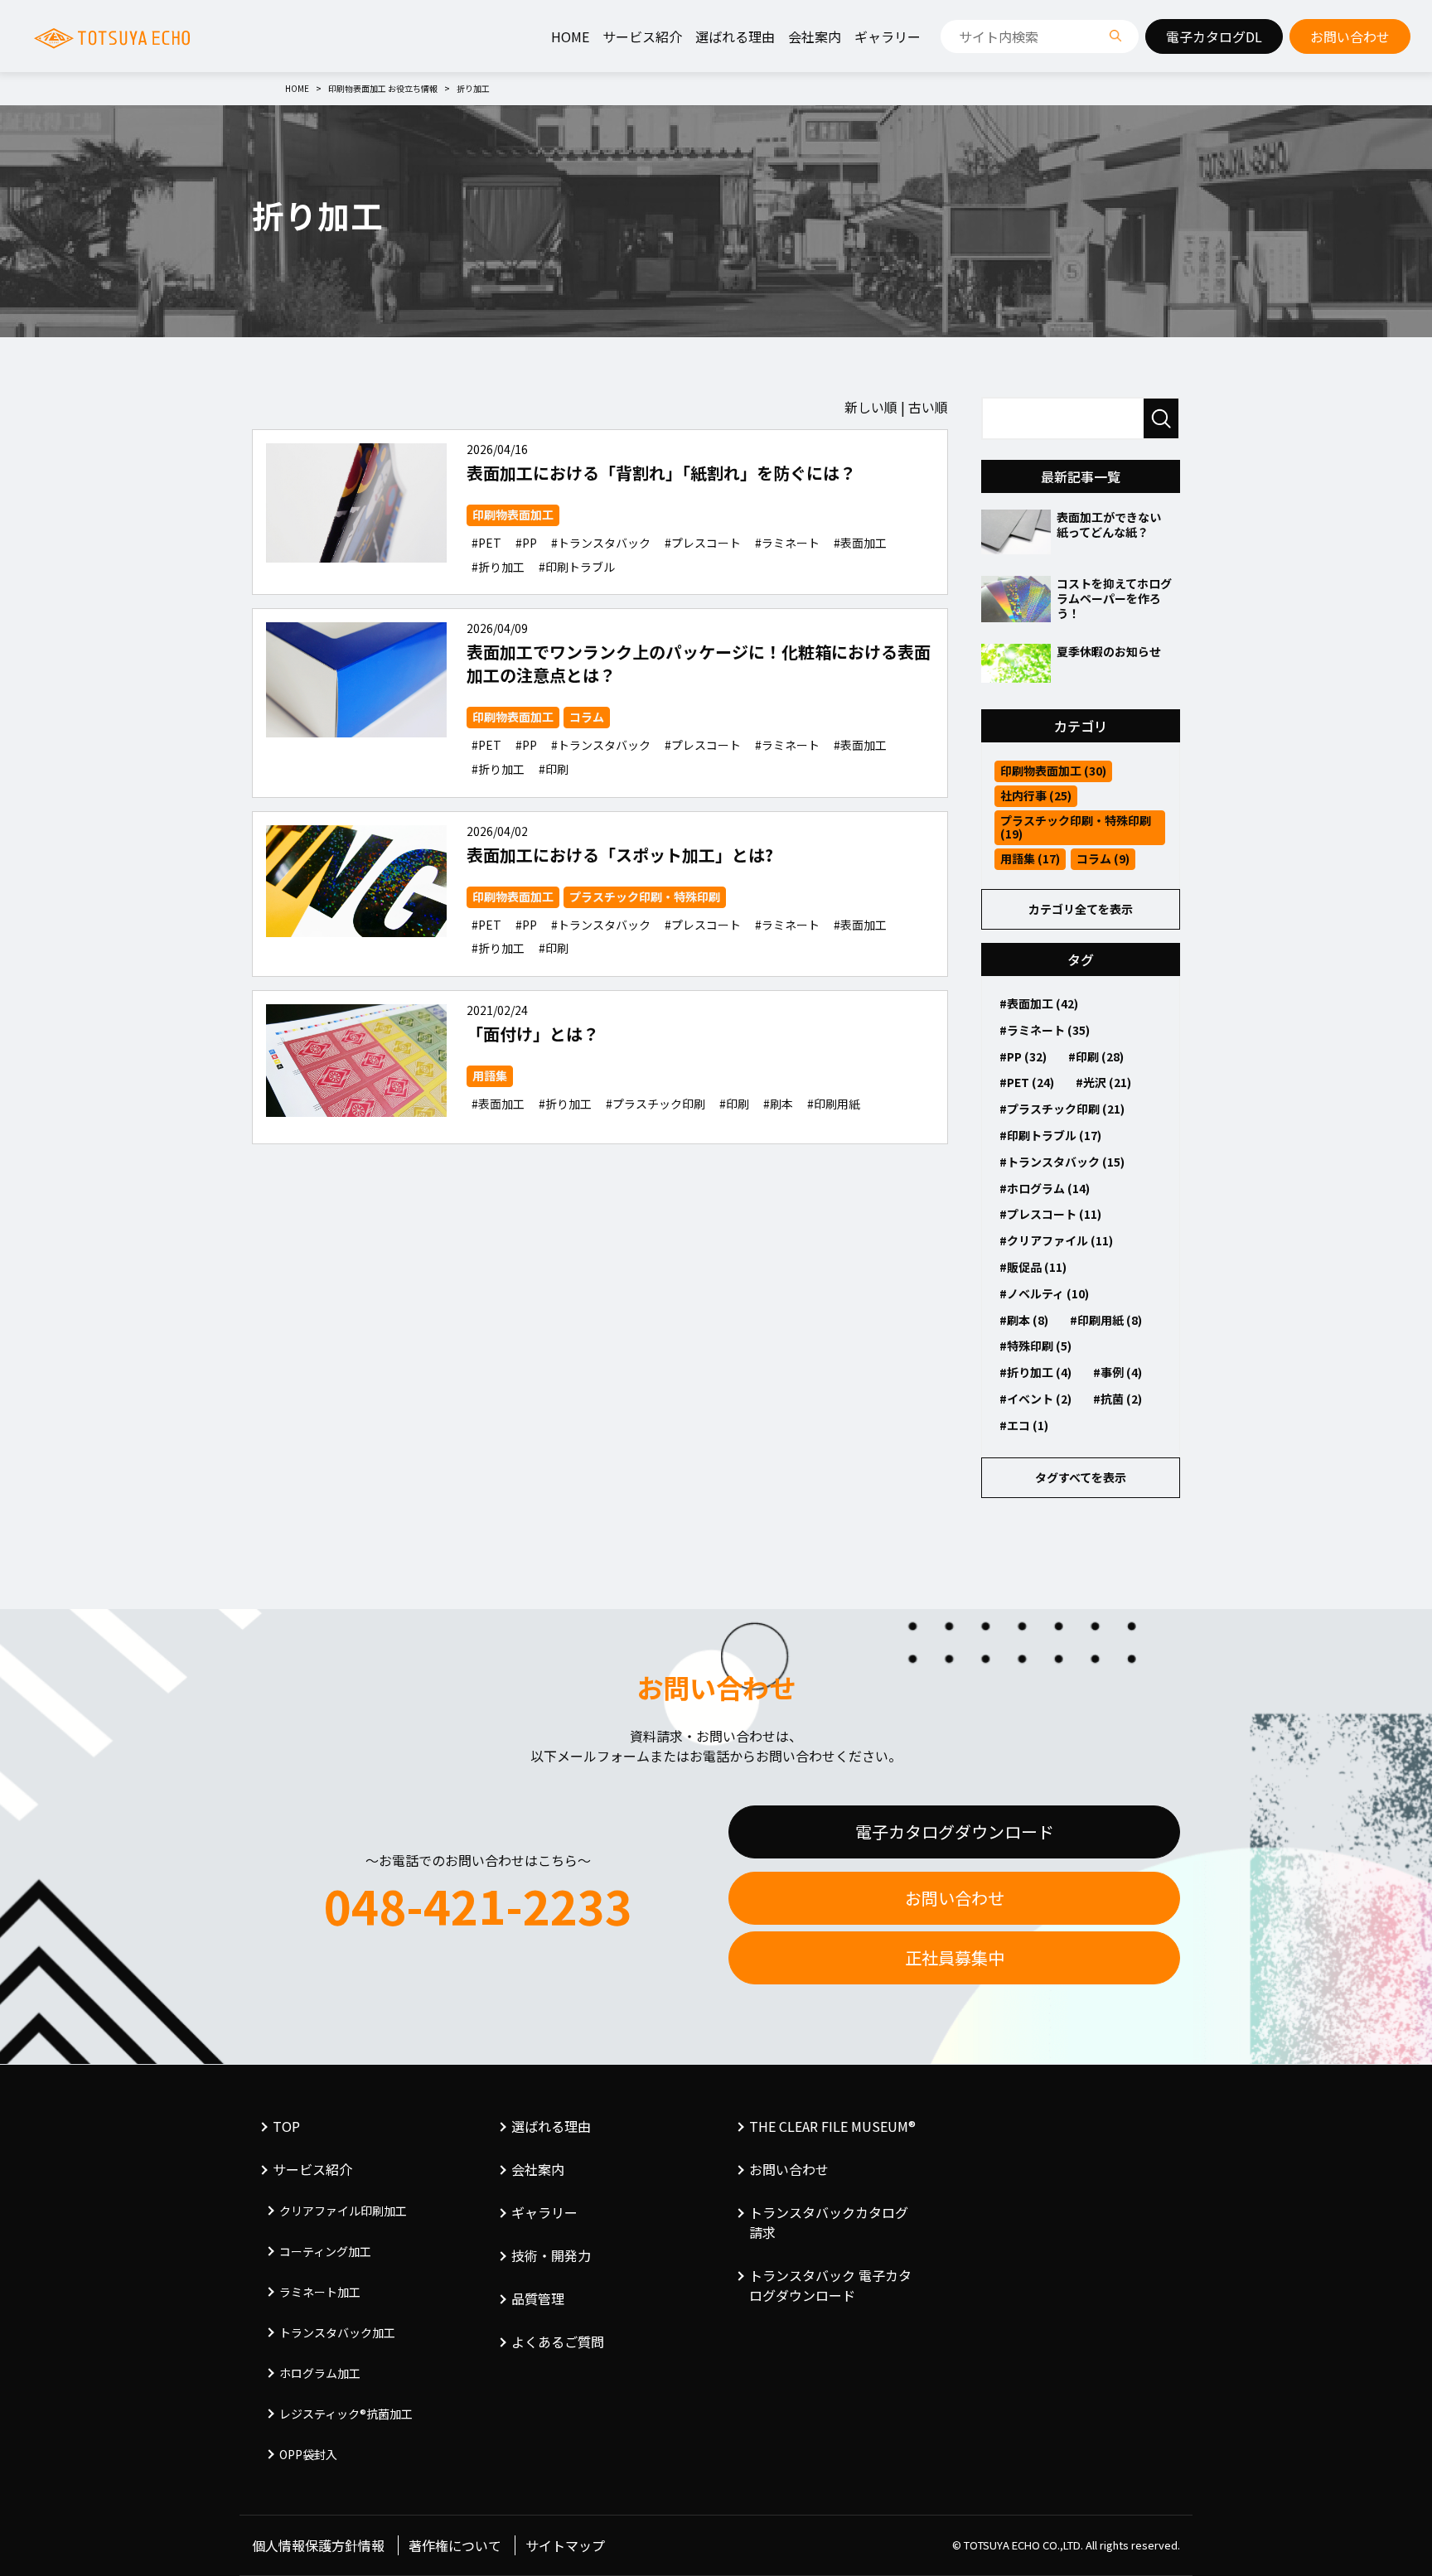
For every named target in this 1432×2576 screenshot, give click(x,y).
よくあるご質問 (558, 2342)
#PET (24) (1027, 1082)
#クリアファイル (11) (1056, 1240)
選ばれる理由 (735, 36)
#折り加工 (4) (1035, 1372)
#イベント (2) (1035, 1399)
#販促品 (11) (1033, 1267)
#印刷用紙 (834, 1104)
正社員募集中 (955, 1957)
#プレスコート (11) (1050, 1214)
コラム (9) (1103, 858)
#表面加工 (860, 543)
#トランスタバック (601, 543)
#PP (526, 543)
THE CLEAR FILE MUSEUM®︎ (832, 2126)
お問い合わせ (955, 1898)
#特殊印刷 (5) (1035, 1346)
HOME (570, 36)
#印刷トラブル (577, 567)
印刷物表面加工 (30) (1053, 771)
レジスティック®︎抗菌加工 (346, 2414)
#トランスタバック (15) (1062, 1162)
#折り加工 (498, 567)
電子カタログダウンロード (955, 1832)
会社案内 (815, 36)
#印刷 (554, 769)
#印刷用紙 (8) (1106, 1320)
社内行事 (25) (1036, 795)
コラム (587, 717)
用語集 (490, 1075)
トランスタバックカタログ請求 (829, 2222)
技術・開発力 (551, 2255)
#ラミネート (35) (1045, 1030)
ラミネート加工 (320, 2292)
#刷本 (778, 1104)
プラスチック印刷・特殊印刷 (645, 897)
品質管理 (538, 2298)
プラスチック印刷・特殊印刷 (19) (1076, 827)
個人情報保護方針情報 (318, 2545)
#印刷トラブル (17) (1050, 1135)
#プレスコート (703, 543)
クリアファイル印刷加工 (343, 2211)
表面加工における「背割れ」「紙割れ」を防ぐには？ (661, 473)
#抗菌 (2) (1118, 1399)
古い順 (928, 407)
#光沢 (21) (1103, 1082)
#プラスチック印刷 (656, 1104)
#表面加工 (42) (1039, 1003)
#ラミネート (787, 543)
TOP (286, 2126)
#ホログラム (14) (1045, 1188)
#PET (486, 543)
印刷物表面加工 (513, 515)
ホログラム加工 (320, 2373)
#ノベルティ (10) (1044, 1293)
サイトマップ (565, 2545)
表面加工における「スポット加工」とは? (620, 855)
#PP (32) (1023, 1056)
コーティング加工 (325, 2251)
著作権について (455, 2545)
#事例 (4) (1118, 1372)
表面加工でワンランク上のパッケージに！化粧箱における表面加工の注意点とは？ (699, 663)
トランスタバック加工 (337, 2332)
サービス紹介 (642, 36)
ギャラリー (888, 36)
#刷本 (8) (1024, 1320)
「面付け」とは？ (533, 1034)
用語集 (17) (1030, 858)
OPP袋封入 (308, 2454)
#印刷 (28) (1096, 1056)
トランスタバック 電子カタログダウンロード (830, 2285)
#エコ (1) (1024, 1425)
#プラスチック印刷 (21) (1062, 1109)
